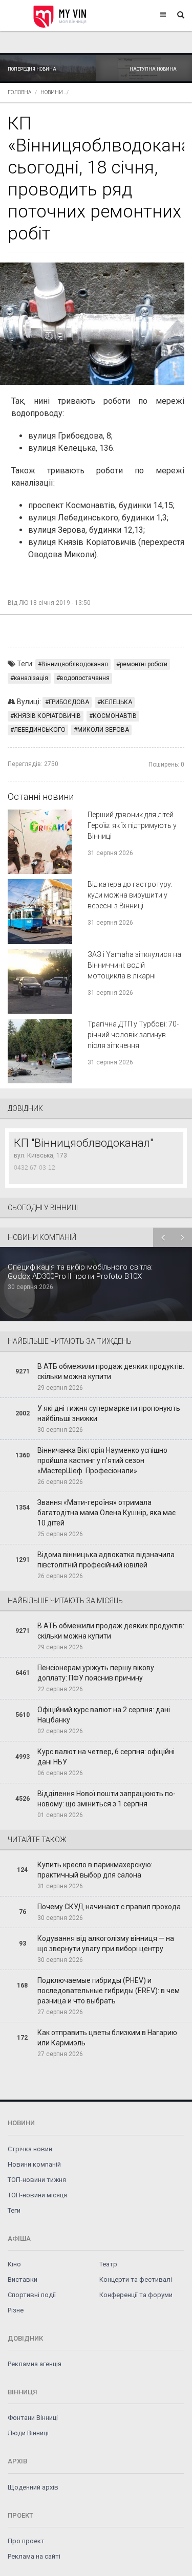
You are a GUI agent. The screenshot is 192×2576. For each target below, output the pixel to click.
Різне (16, 2310)
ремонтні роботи (144, 664)
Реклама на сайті (34, 2556)
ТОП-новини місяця (37, 2195)
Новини (52, 92)
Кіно (14, 2264)
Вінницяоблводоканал (75, 664)
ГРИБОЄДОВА (69, 702)
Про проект (26, 2541)
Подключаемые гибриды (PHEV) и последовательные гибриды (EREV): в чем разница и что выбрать (109, 1991)
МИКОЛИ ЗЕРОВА (103, 730)
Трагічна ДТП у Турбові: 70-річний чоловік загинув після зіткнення (133, 1035)
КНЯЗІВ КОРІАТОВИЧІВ (47, 716)
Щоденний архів (33, 2487)
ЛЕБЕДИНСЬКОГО (40, 730)
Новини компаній (34, 2164)
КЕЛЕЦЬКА (116, 702)
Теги (14, 2210)
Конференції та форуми (136, 2295)
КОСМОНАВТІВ (115, 716)
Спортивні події (32, 2295)
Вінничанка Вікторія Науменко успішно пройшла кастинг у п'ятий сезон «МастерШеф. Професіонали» (102, 1460)
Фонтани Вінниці (33, 2418)
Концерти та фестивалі (136, 2279)
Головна (19, 92)
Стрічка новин (30, 2149)
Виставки (23, 2279)
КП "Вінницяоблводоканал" (83, 1143)
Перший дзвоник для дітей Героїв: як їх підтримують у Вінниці (132, 825)
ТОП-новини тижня (37, 2180)
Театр (108, 2264)
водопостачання (85, 678)
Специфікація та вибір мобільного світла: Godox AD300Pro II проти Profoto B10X (80, 1272)
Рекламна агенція (35, 2364)
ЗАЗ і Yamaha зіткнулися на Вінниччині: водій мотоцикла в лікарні (134, 965)
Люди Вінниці (28, 2433)
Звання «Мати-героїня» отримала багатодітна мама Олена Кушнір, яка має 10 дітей (106, 1513)
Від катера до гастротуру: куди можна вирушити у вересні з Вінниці (130, 895)
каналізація (31, 678)
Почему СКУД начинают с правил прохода (109, 1907)
